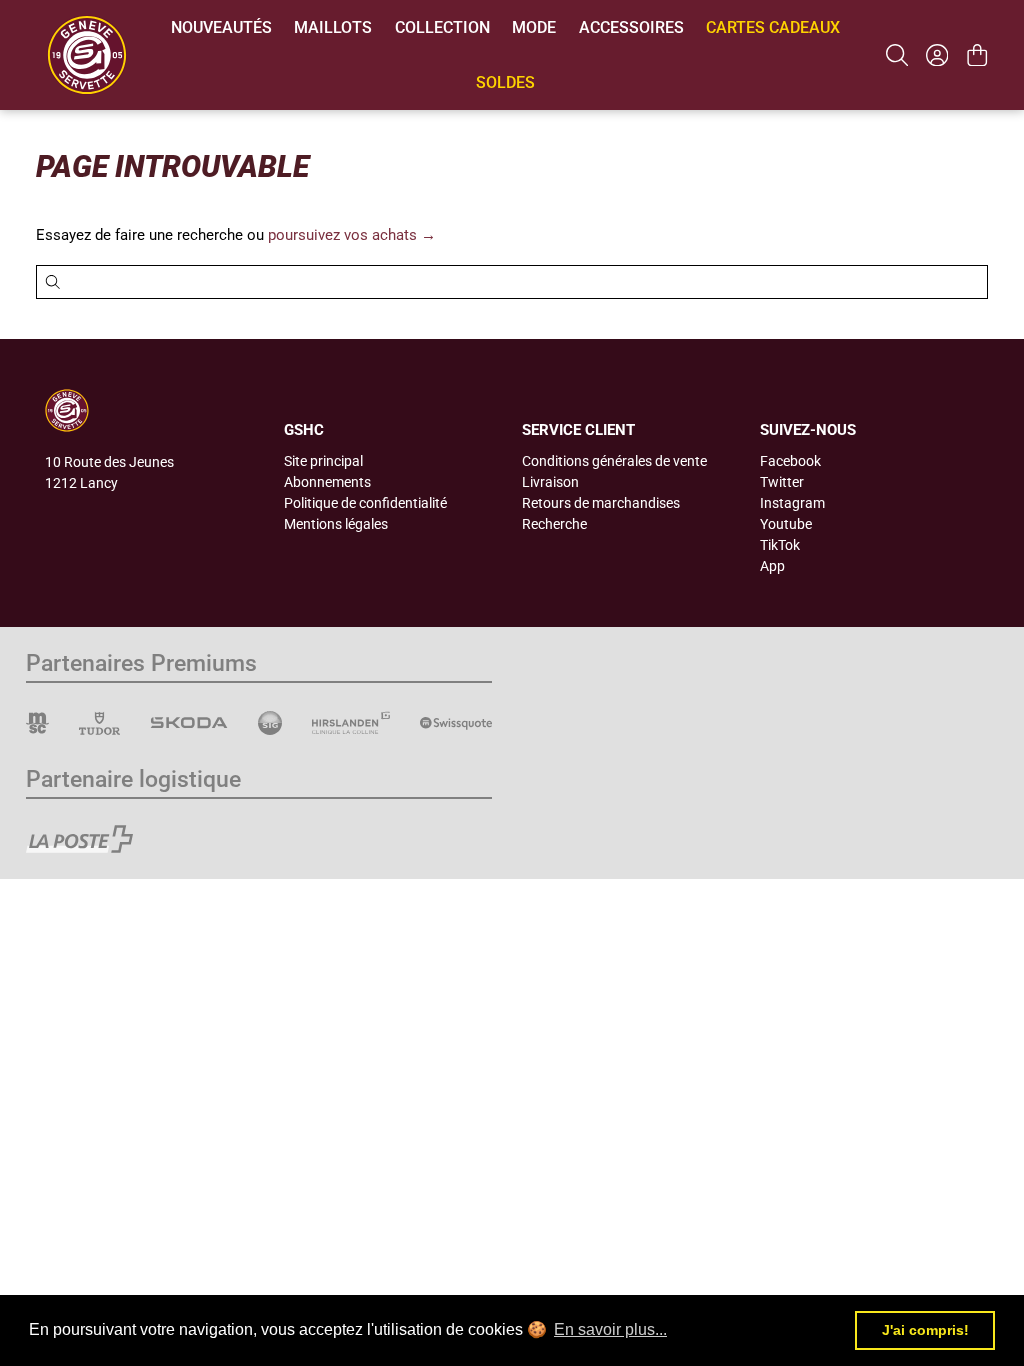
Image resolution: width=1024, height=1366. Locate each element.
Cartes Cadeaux (773, 27)
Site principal (323, 461)
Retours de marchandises (601, 503)
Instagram (792, 503)
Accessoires (631, 27)
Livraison (550, 482)
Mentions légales (336, 524)
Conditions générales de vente (614, 461)
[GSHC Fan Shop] (87, 55)
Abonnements (327, 482)
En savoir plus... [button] (610, 1329)
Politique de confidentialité (365, 503)
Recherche (554, 524)
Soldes (505, 82)
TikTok (780, 545)
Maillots (333, 27)
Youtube (786, 524)
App (772, 566)
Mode (534, 27)
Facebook (790, 461)
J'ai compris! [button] (925, 1330)
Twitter (782, 482)
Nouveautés (221, 27)
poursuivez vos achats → (352, 235)
